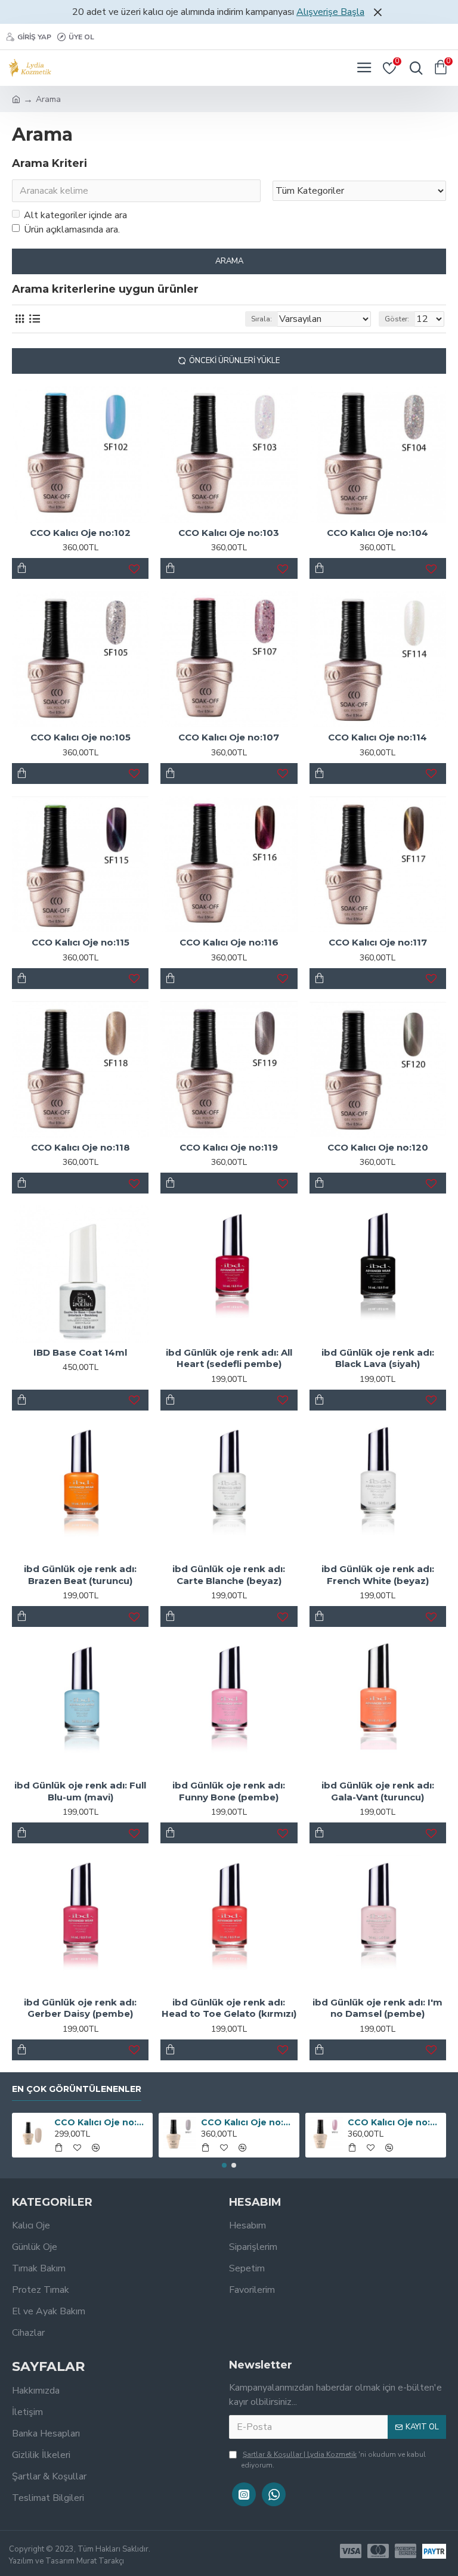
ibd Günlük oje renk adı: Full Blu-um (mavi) (80, 1791)
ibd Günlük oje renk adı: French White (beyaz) (378, 1575)
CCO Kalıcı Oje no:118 (81, 1147)
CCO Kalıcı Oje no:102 (80, 533)
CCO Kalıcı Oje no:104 (377, 533)
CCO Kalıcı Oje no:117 (378, 942)
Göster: (397, 319)
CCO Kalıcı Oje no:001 (102, 2122)
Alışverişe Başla (330, 12)
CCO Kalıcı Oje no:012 (395, 2122)
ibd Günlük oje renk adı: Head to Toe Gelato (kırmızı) (229, 2008)
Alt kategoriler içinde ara (75, 215)
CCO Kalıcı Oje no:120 (378, 1147)
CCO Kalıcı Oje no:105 (81, 737)
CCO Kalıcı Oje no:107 (229, 737)
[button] (224, 2165)
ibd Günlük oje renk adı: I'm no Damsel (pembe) (377, 2008)
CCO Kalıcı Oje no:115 (81, 942)
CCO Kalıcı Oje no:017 (248, 2122)
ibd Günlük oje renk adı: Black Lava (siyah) (378, 1358)
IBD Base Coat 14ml (80, 1352)
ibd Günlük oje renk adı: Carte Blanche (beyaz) (229, 1575)
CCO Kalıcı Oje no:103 (229, 533)
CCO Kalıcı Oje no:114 (377, 737)
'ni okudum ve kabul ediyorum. (333, 2460)
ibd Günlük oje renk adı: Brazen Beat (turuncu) (80, 1575)
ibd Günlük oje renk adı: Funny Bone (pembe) (229, 1791)
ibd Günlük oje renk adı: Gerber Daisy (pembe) (80, 2008)
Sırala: (262, 319)
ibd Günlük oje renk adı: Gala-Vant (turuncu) (378, 1791)
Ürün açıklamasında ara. (72, 230)
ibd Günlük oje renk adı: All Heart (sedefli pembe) (229, 1358)
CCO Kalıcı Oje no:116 (229, 942)
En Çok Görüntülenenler (77, 2089)
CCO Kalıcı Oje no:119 (229, 1147)
